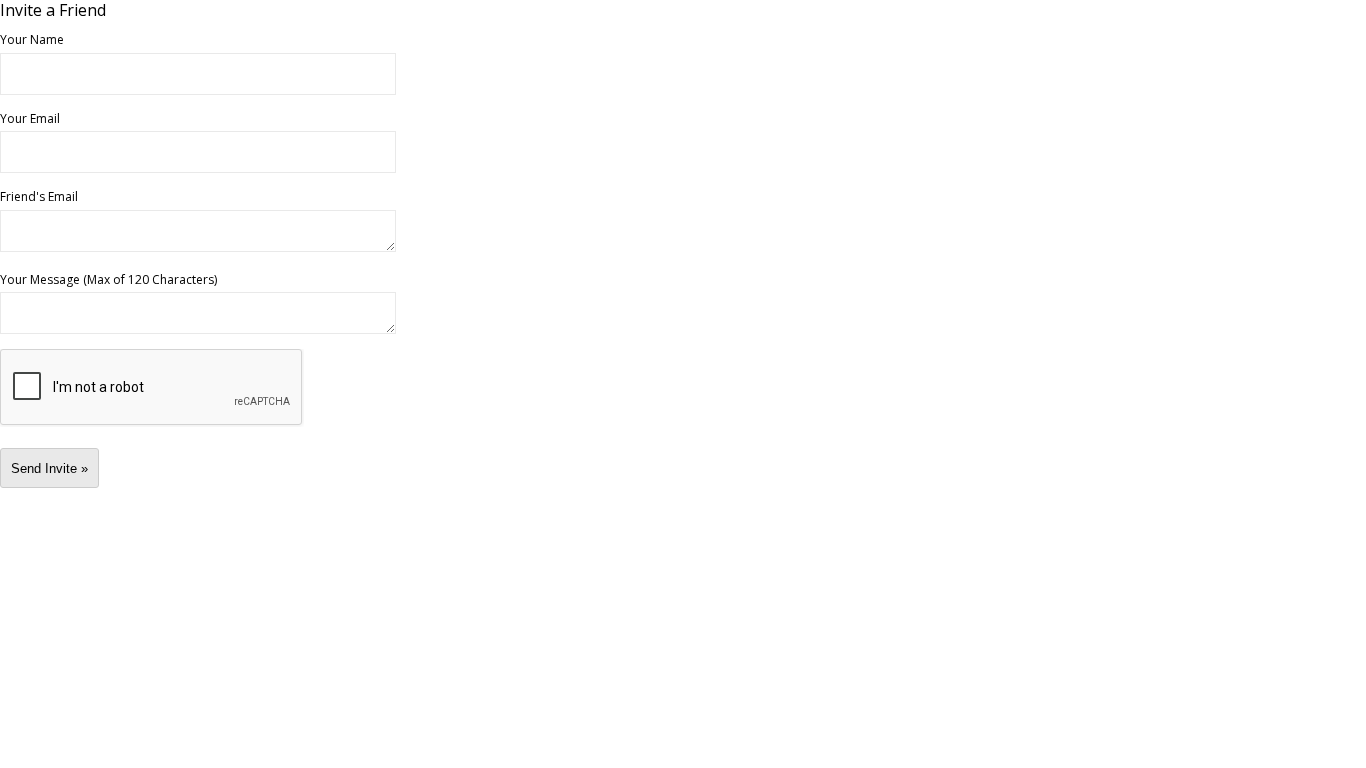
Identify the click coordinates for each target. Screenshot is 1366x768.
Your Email (30, 118)
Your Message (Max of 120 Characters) (108, 279)
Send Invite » (49, 468)
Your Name (32, 39)
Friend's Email (39, 196)
